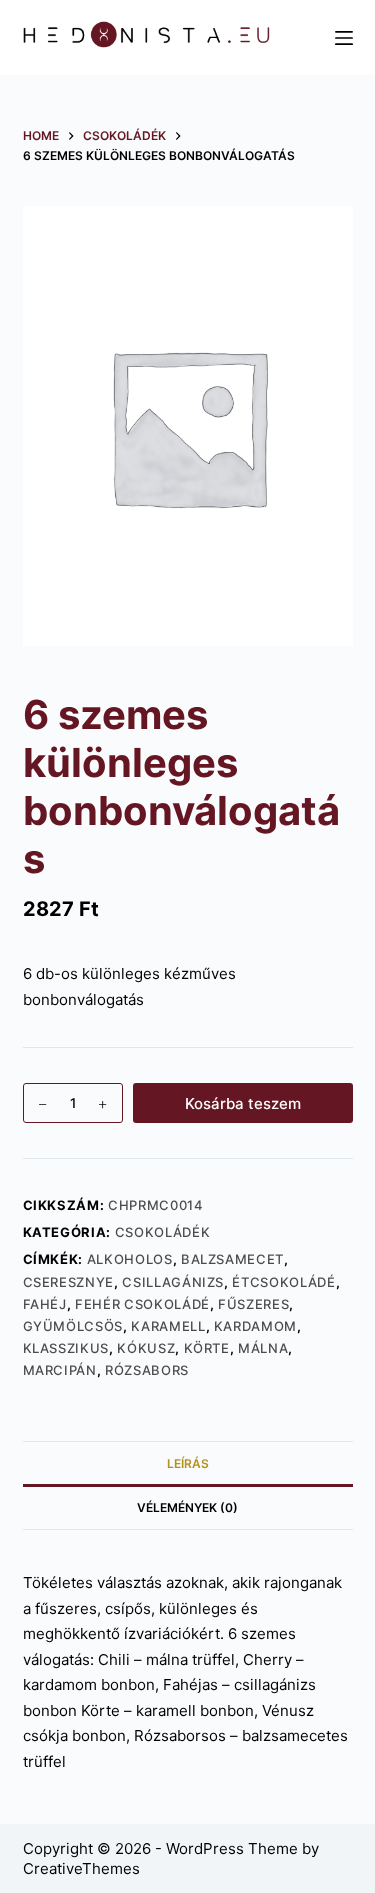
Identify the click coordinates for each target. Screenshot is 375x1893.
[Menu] (344, 38)
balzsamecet (232, 1259)
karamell (168, 1326)
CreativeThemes (81, 1868)
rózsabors (147, 1370)
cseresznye (69, 1282)
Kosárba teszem (243, 1103)
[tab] (188, 1463)
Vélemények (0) (187, 1507)
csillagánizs (173, 1282)
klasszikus (66, 1348)
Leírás (188, 1463)
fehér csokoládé (142, 1304)
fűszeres (253, 1304)
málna (263, 1348)
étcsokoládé (283, 1282)
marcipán (60, 1370)
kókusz (146, 1348)
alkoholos (130, 1259)
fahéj (45, 1304)
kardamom (255, 1326)
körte (207, 1348)
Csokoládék (163, 1232)
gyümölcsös (73, 1326)
